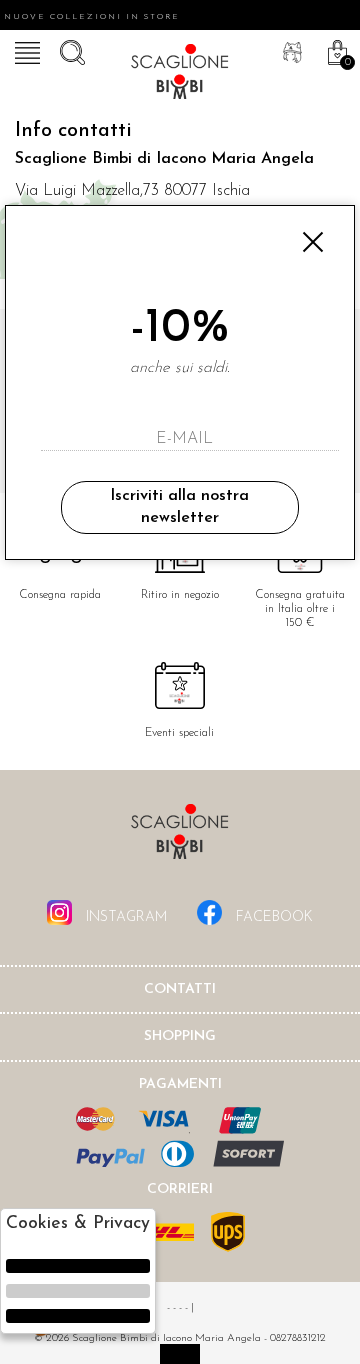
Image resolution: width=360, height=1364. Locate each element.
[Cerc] (70, 50)
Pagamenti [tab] (180, 1084)
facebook (272, 917)
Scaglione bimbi (180, 75)
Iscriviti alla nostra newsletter (179, 507)
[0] (335, 50)
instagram (124, 917)
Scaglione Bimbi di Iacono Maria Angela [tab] (180, 837)
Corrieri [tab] (180, 1189)
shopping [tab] (180, 1036)
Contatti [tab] (180, 989)
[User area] (290, 50)
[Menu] (25, 50)
